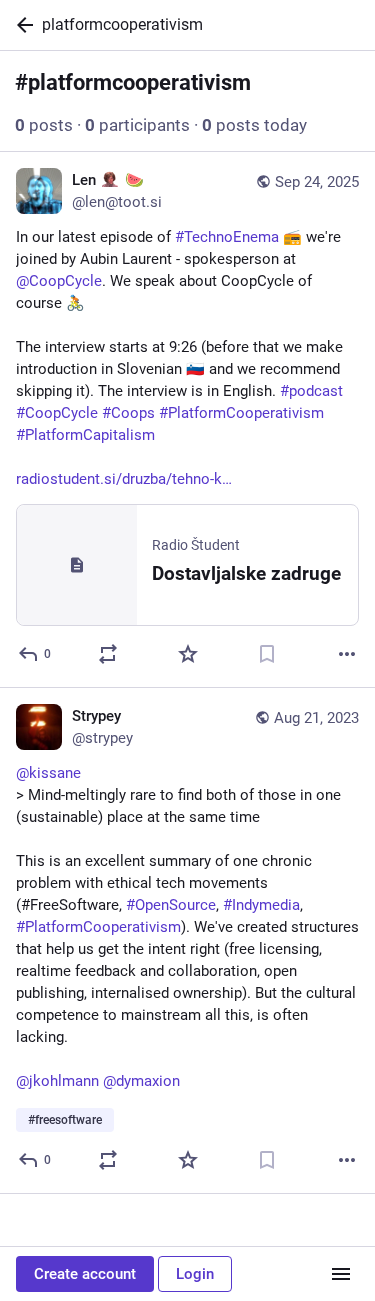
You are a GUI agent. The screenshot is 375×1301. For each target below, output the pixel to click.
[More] (347, 654)
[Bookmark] (267, 654)
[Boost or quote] (108, 654)
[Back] (21, 25)
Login (195, 1274)
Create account (85, 1274)
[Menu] (341, 1274)
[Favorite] (188, 654)
